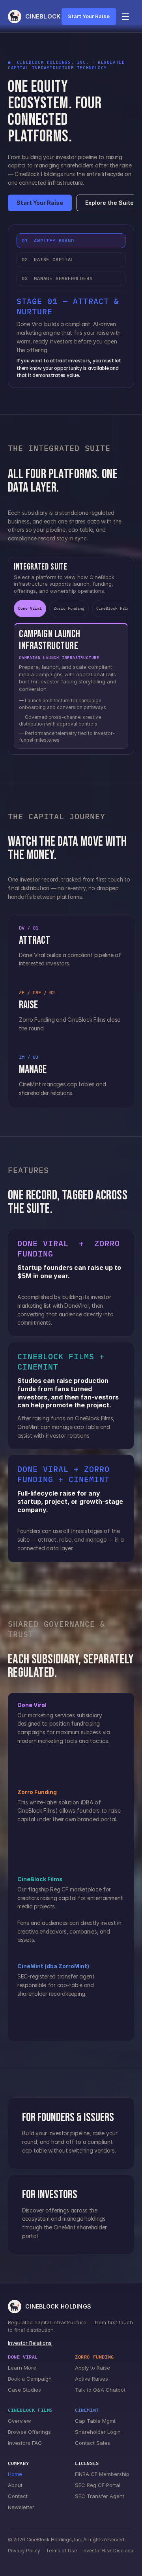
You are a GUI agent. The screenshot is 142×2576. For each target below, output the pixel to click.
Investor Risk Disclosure (110, 2551)
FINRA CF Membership (102, 2474)
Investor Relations (30, 2343)
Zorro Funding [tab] (69, 608)
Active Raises (92, 2379)
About (15, 2485)
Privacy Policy (24, 2551)
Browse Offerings (29, 2432)
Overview (20, 2421)
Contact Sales (92, 2443)
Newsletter (21, 2507)
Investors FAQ (25, 2443)
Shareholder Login (98, 2432)
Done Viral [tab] (30, 608)
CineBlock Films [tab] (114, 608)
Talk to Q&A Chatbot (100, 2390)
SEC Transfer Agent (100, 2496)
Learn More (22, 2368)
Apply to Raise (92, 2368)
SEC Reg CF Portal (98, 2485)
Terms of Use (61, 2551)
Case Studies (24, 2390)
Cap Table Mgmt (95, 2421)
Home (15, 2474)
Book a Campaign (30, 2379)
